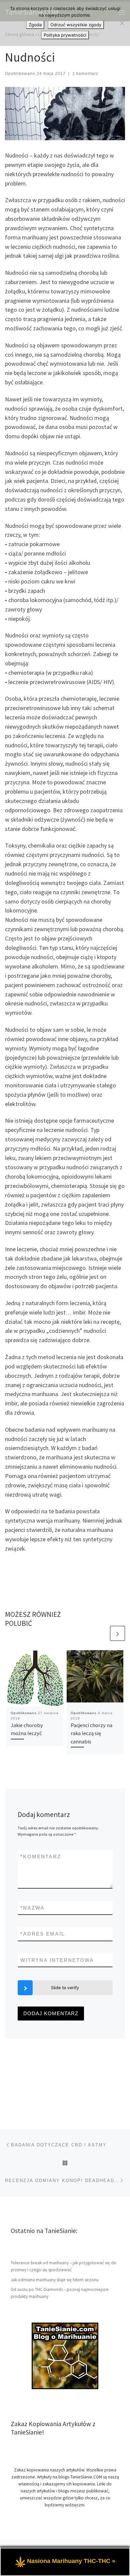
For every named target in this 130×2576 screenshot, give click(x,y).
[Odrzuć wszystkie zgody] (122, 23)
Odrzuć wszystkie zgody (76, 25)
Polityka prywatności (65, 35)
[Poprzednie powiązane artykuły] (101, 1633)
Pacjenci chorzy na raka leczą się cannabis (91, 1733)
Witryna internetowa (57, 1960)
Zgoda (35, 25)
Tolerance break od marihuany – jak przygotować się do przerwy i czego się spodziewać (63, 2266)
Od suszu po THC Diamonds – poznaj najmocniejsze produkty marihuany (60, 2293)
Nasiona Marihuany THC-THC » (71, 2561)
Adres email (43, 1934)
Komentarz (41, 1856)
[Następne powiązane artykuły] (117, 1633)
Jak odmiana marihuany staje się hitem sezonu (55, 2280)
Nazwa (32, 1908)
